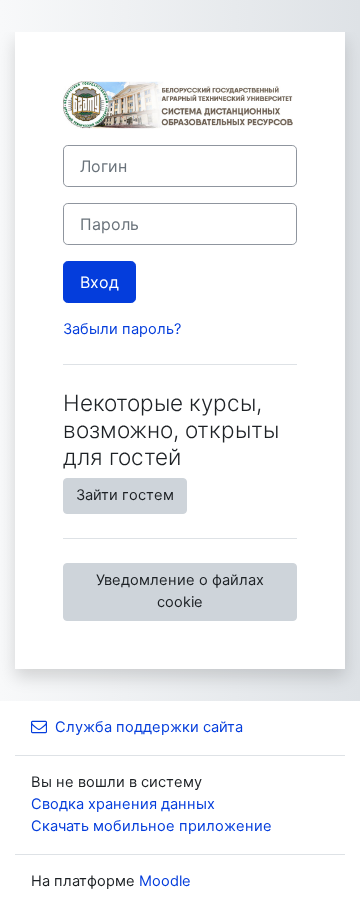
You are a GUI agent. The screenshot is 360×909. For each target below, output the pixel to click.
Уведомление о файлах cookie (180, 591)
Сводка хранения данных (123, 804)
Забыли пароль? (122, 329)
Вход (99, 282)
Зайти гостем (125, 495)
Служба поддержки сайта (149, 727)
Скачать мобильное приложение (151, 826)
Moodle (165, 881)
